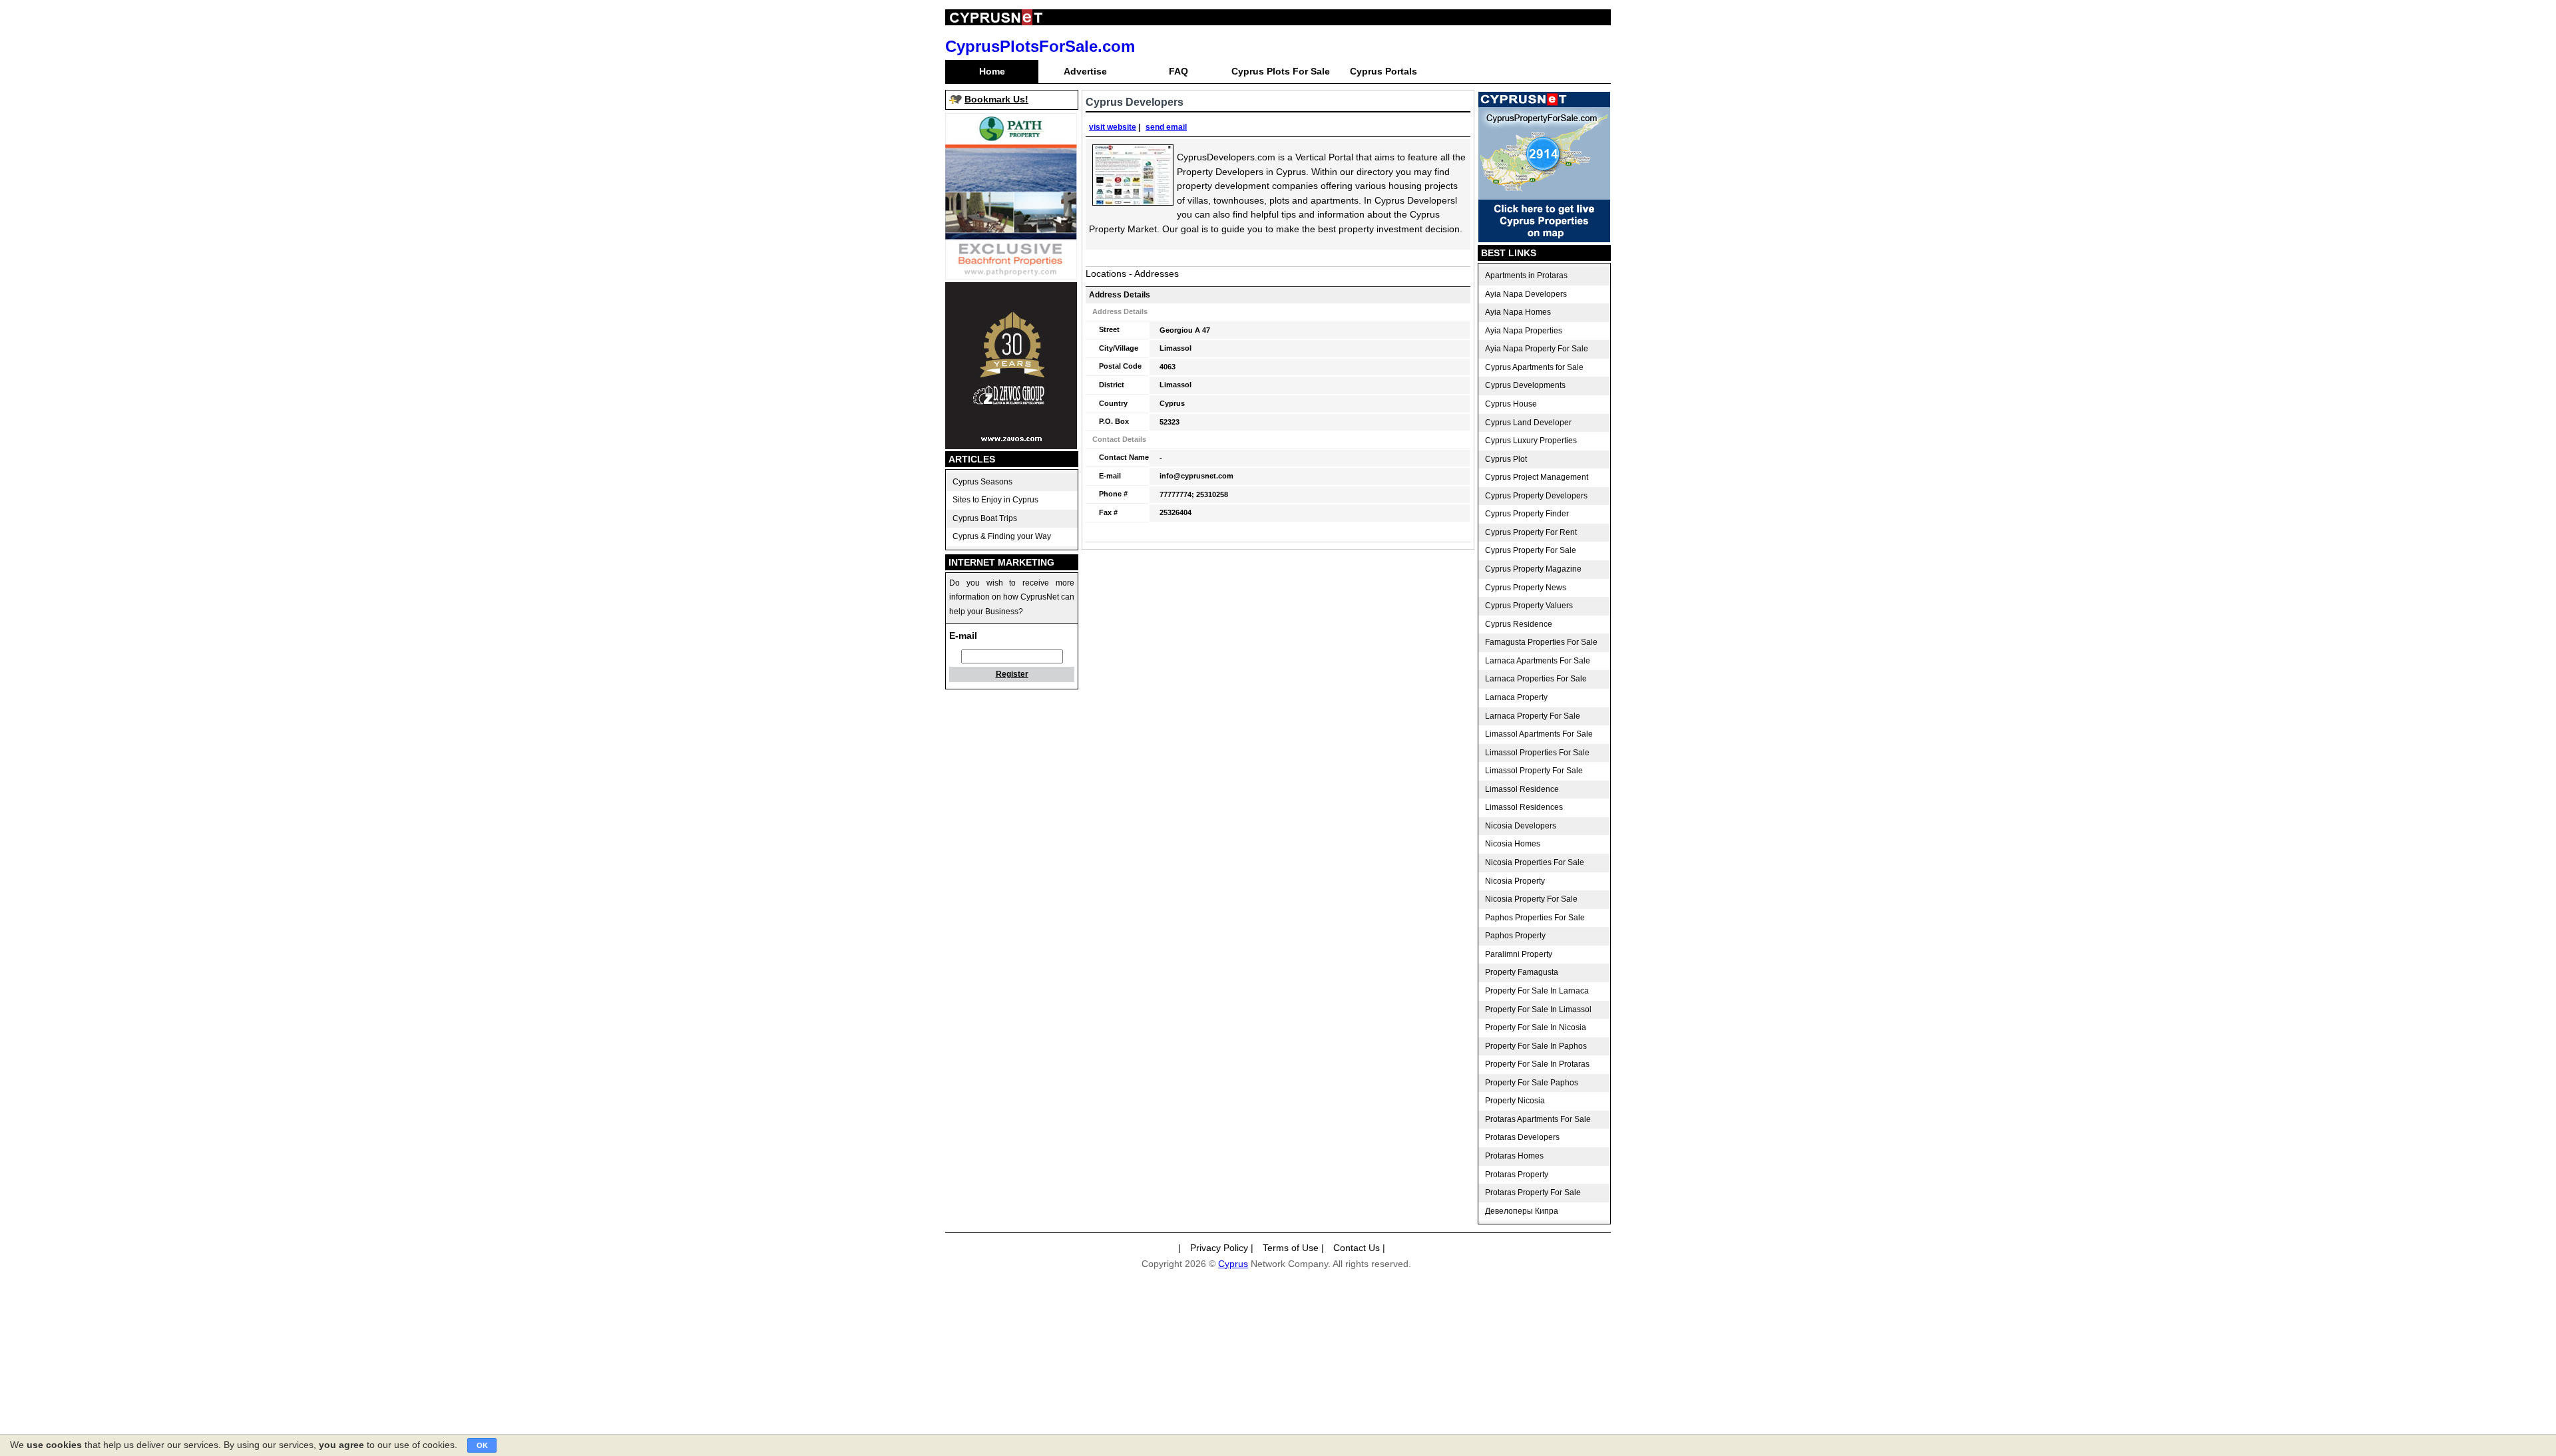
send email (1166, 127)
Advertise (1085, 71)
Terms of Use (1291, 1248)
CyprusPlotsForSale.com (1040, 46)
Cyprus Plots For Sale (1281, 71)
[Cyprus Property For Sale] (1544, 239)
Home (992, 71)
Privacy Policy (1219, 1248)
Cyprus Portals (1384, 71)
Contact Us (1357, 1248)
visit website (1113, 127)
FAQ (1178, 71)
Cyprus (1233, 1264)
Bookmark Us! (996, 99)
